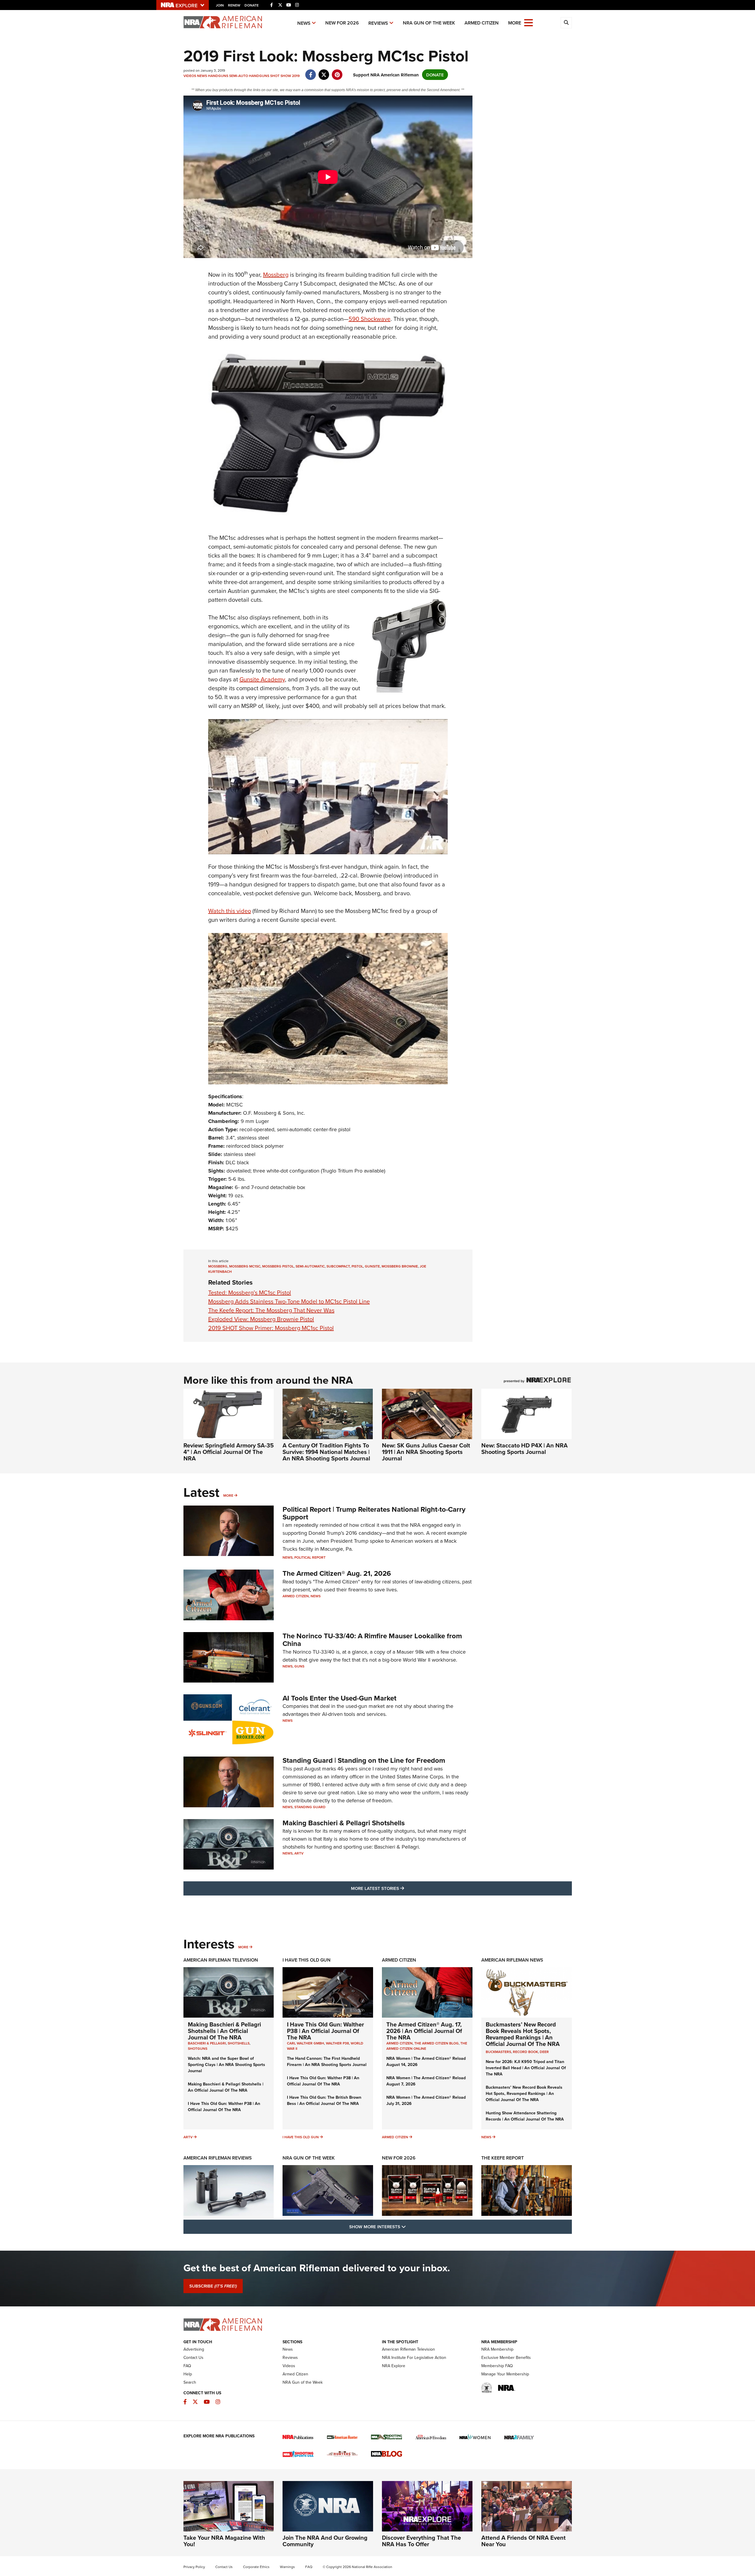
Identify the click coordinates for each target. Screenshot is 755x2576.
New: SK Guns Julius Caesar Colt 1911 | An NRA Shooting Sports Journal (426, 1452)
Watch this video (230, 911)
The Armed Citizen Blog (436, 2043)
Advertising (194, 2349)
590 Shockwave (370, 319)
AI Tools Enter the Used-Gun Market (339, 1698)
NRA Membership (497, 2349)
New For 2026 (342, 23)
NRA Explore (394, 2366)
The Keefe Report (503, 2158)
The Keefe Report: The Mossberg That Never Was (271, 1310)
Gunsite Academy (262, 679)
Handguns (218, 76)
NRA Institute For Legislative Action (414, 2357)
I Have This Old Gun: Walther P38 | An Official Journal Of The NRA (224, 2107)
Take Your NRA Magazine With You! (224, 2541)
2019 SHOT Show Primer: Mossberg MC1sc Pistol (271, 1328)
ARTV (299, 1853)
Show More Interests (409, 2226)
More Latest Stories (401, 1888)
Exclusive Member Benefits (506, 2357)
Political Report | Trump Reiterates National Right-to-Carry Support (374, 1513)
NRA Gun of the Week (429, 23)
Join (220, 5)
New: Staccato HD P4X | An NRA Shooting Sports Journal (525, 1448)
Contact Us (193, 2357)
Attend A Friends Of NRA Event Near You (523, 2541)
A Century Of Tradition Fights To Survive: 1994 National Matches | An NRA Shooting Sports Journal (326, 1452)
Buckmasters (498, 2052)
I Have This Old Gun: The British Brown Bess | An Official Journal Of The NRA (324, 2100)
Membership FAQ (497, 2366)
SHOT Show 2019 (285, 76)
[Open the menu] (528, 22)
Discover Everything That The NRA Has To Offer (421, 2541)
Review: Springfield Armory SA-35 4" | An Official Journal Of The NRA (229, 1452)
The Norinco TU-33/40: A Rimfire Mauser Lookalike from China (372, 1640)
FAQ (187, 2366)
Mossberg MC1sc (245, 1266)
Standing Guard (310, 1807)
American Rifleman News (512, 1960)
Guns (299, 1666)
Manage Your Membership (505, 2374)
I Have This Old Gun (307, 1960)
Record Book (525, 2052)
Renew (234, 5)
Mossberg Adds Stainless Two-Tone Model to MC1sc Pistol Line (289, 1301)
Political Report (310, 1557)
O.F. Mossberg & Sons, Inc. (274, 1113)
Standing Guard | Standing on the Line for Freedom (364, 1760)
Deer (544, 2052)
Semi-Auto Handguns (249, 76)
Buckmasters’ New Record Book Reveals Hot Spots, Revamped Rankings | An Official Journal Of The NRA (523, 2034)
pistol (357, 1266)
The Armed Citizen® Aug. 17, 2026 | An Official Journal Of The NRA (424, 2031)
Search (190, 2382)
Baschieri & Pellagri (207, 2043)
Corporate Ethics (256, 2567)
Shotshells (239, 2043)
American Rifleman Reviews (218, 2158)
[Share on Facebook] (311, 72)
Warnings (287, 2567)
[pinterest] (337, 72)
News (304, 23)
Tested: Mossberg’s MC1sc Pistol (250, 1292)
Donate (252, 5)
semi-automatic (310, 1266)
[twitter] (324, 72)
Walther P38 (337, 2043)
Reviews (378, 23)
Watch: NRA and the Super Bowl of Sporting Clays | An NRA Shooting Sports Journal (226, 2065)
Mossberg (276, 274)
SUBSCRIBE (213, 2286)
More (228, 1495)
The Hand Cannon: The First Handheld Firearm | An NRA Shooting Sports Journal (327, 2061)
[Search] (566, 23)
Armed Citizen (482, 23)
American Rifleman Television (221, 1960)
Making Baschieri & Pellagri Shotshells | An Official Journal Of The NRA (224, 2031)
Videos (190, 76)
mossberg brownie (400, 1266)
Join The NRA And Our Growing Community (325, 2541)
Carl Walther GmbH (306, 2043)
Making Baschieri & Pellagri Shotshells (344, 1823)
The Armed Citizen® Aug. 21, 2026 (337, 1573)
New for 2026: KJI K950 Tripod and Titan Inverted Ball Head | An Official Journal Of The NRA (526, 2068)
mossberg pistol (278, 1266)
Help (188, 2374)
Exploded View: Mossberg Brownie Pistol (261, 1319)
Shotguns (198, 2048)
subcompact (338, 1266)
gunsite (372, 1266)
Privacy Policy (194, 2567)
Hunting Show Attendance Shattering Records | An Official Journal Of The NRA (525, 2116)
